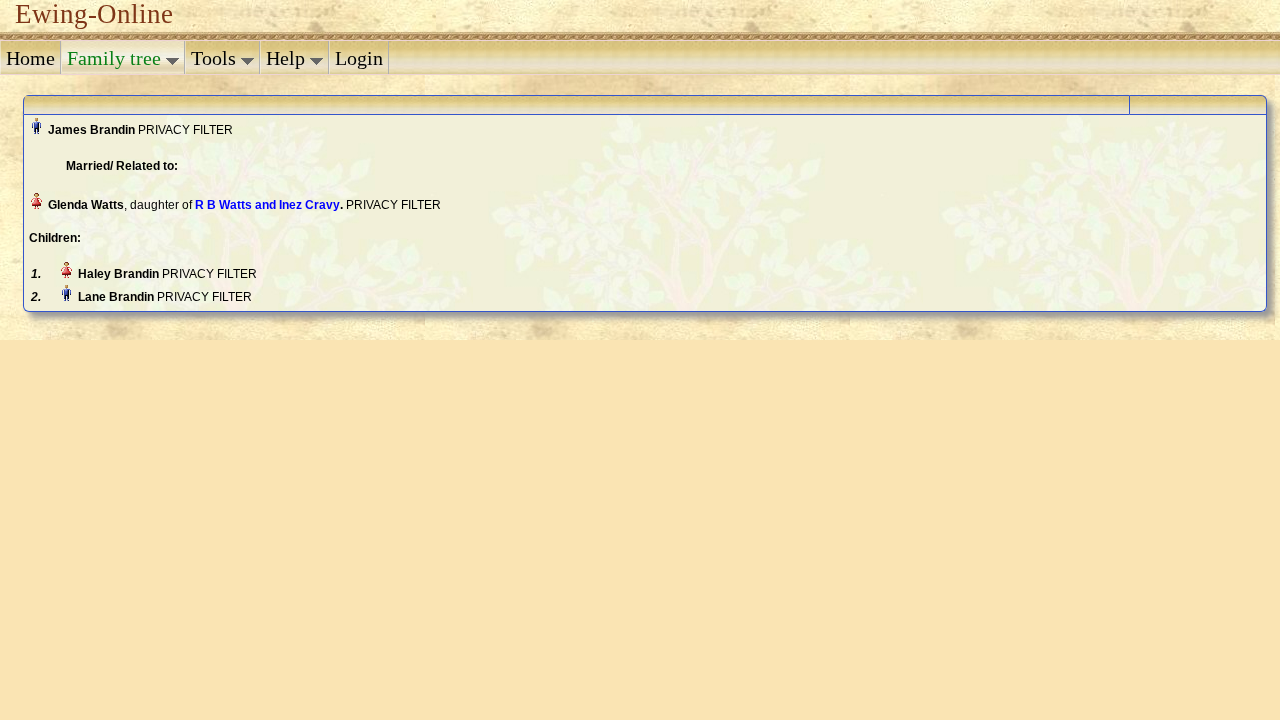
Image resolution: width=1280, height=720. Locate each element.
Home (30, 58)
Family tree (116, 58)
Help (288, 58)
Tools (216, 58)
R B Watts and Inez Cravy (267, 205)
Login (359, 58)
